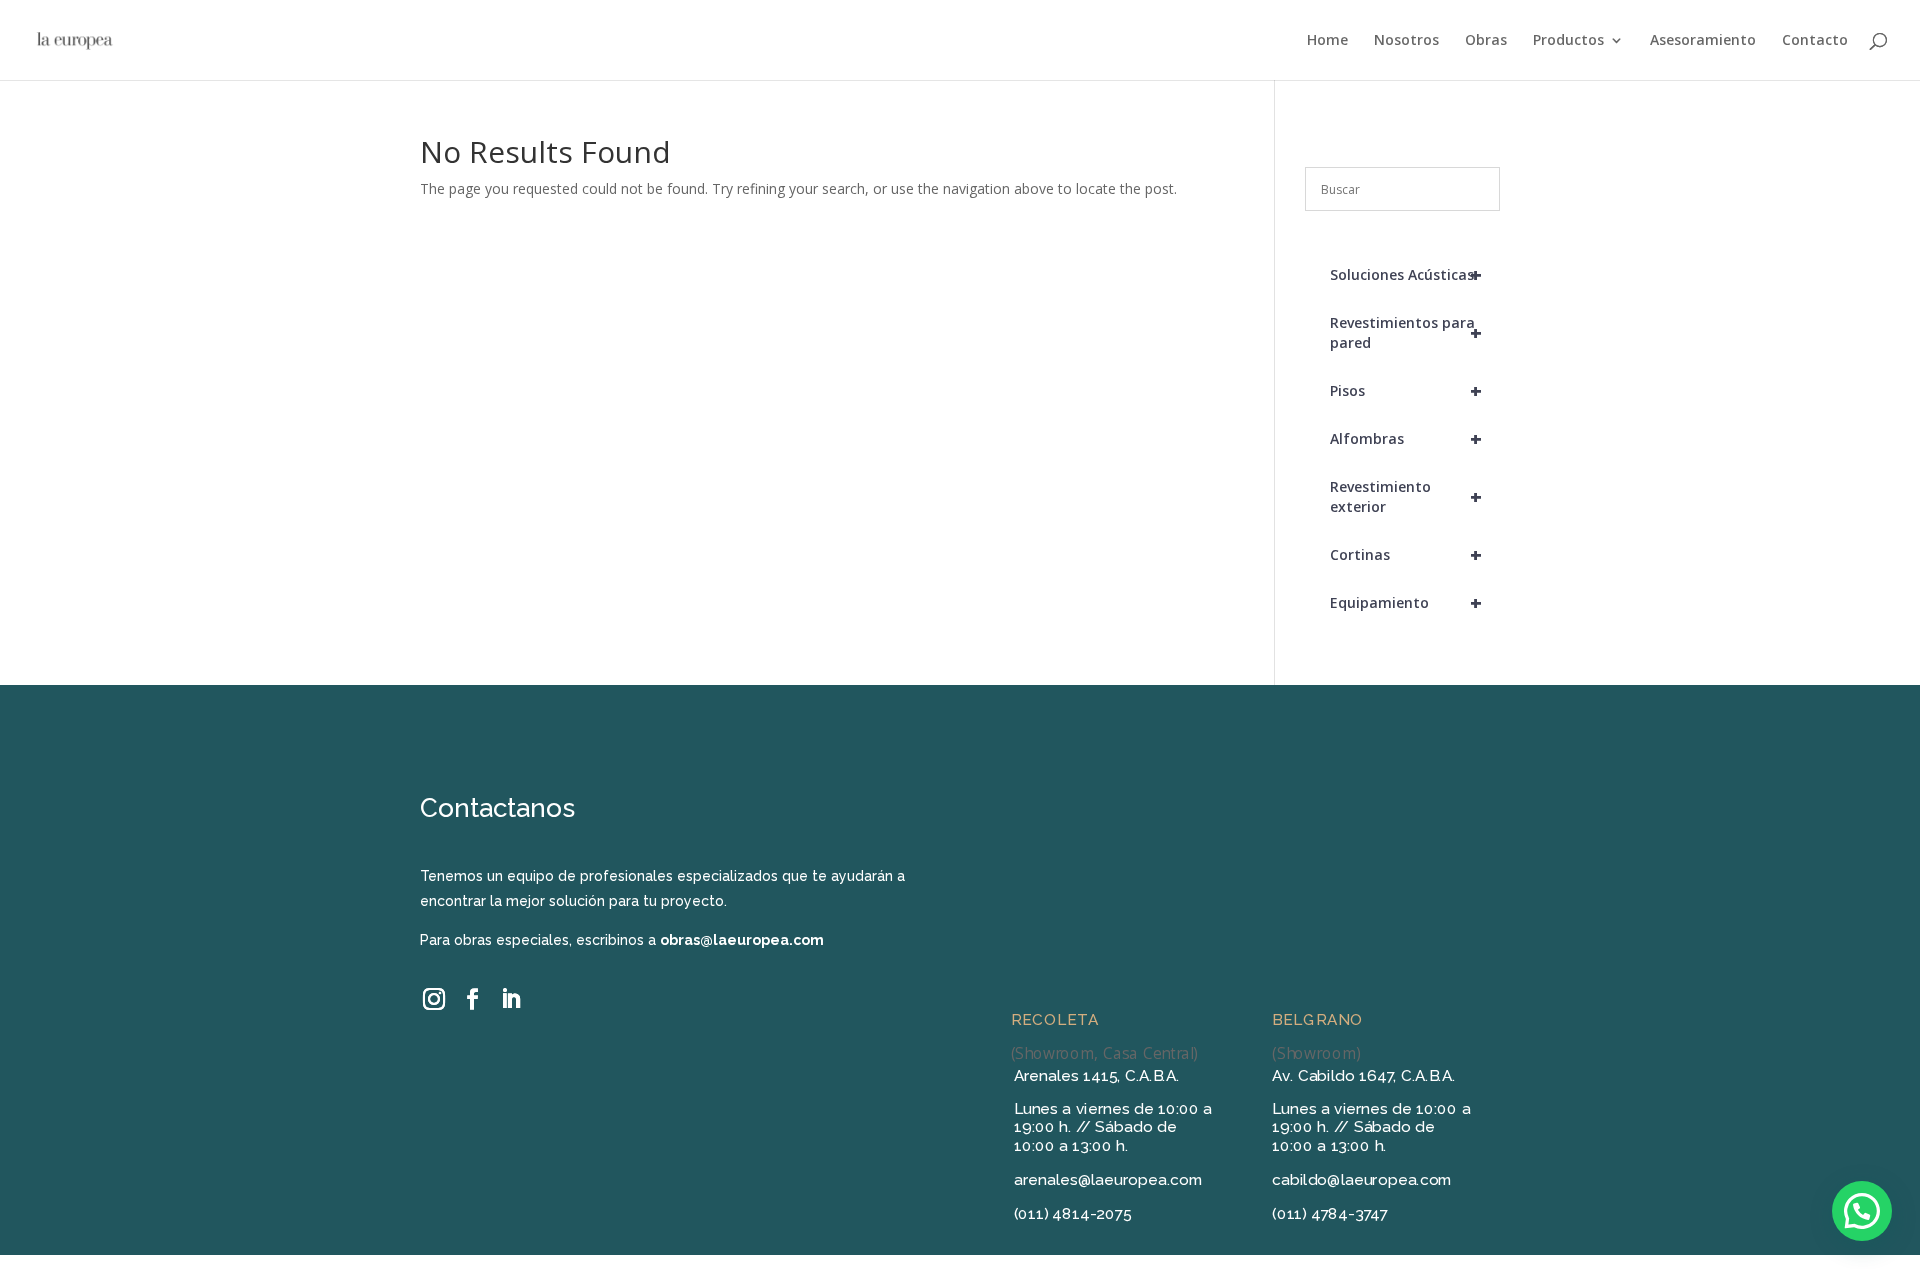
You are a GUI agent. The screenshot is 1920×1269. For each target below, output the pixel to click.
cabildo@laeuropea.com (1362, 1180)
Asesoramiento (1703, 41)
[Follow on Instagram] (434, 998)
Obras (1486, 41)
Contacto (1815, 41)
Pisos (1406, 390)
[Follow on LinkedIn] (510, 999)
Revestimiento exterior (1406, 496)
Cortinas (1406, 554)
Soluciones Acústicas (1406, 274)
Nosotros (1406, 41)
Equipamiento (1406, 602)
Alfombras (1406, 438)
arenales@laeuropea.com (1108, 1180)
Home (1327, 41)
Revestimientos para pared (1406, 332)
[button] (1862, 1211)
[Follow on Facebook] (472, 999)
